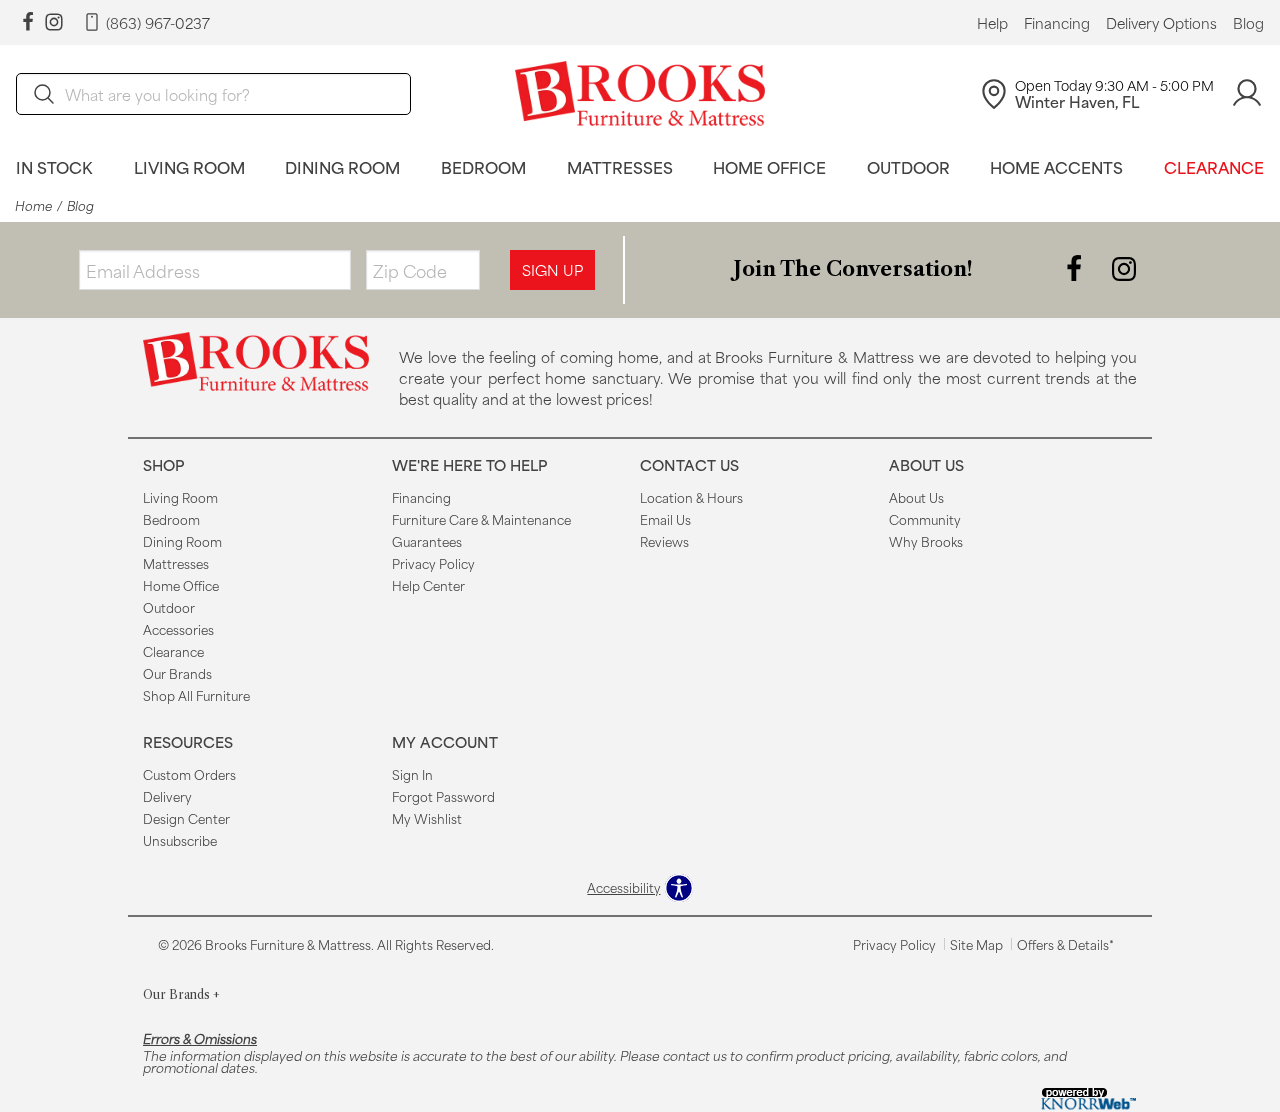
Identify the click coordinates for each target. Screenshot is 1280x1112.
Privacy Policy (433, 563)
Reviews (664, 541)
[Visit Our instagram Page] (54, 22)
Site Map (976, 944)
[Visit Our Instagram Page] (1124, 267)
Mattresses (620, 166)
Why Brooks (926, 541)
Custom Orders (189, 774)
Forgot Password (443, 796)
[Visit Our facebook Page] (28, 22)
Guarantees (427, 541)
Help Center (428, 585)
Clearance (1214, 166)
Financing (1057, 23)
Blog (1248, 23)
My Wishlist (427, 818)
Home (33, 205)
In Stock (54, 166)
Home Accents (1056, 166)
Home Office (769, 166)
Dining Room (342, 166)
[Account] (1247, 93)
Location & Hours (691, 497)
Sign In (412, 774)
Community (925, 519)
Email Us (665, 519)
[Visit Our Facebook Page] (1076, 267)
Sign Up (552, 269)
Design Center (186, 818)
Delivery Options (1161, 23)
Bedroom (483, 166)
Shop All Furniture (196, 695)
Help (992, 23)
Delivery (167, 796)
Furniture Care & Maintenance (481, 519)
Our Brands (177, 673)
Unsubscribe (180, 840)
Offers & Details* (1065, 944)
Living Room (189, 166)
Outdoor (908, 166)
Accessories (178, 629)
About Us (916, 497)
